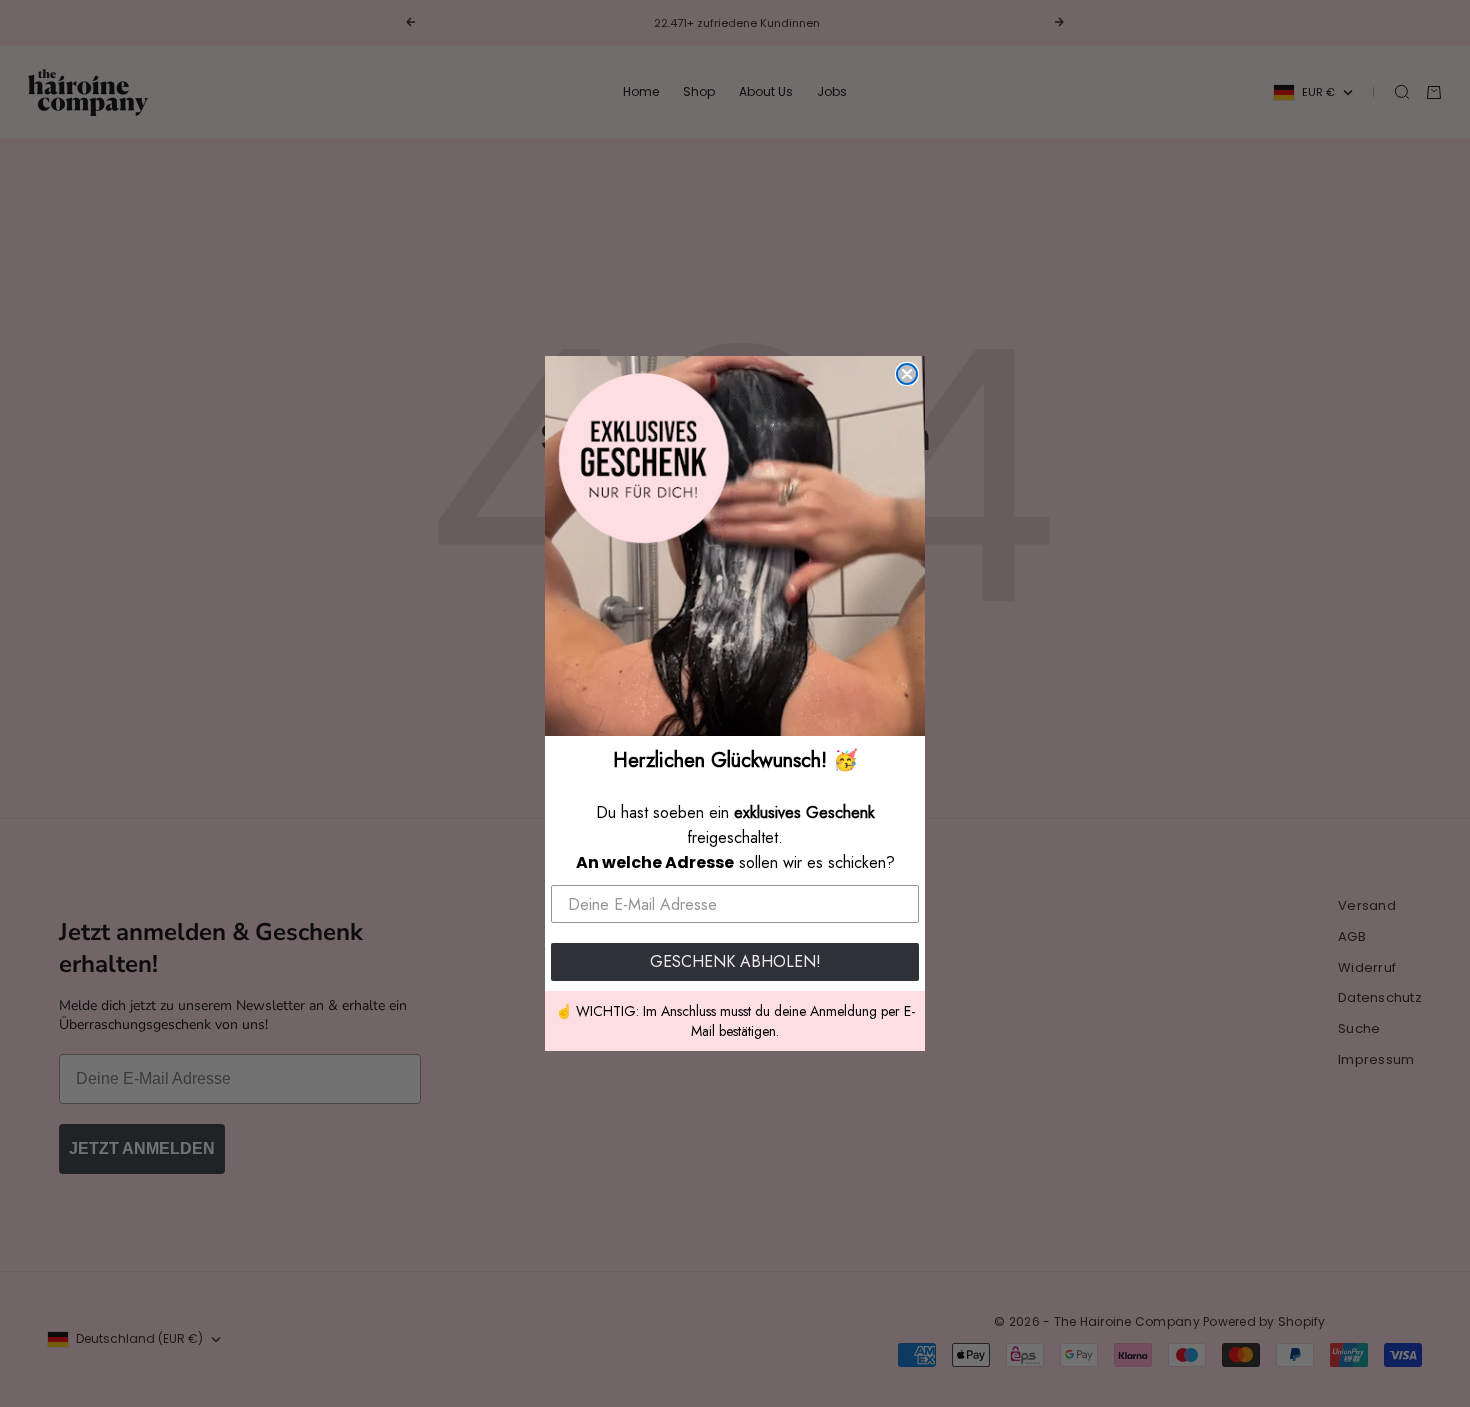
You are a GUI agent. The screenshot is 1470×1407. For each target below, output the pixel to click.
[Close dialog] (907, 374)
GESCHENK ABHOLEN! (735, 961)
